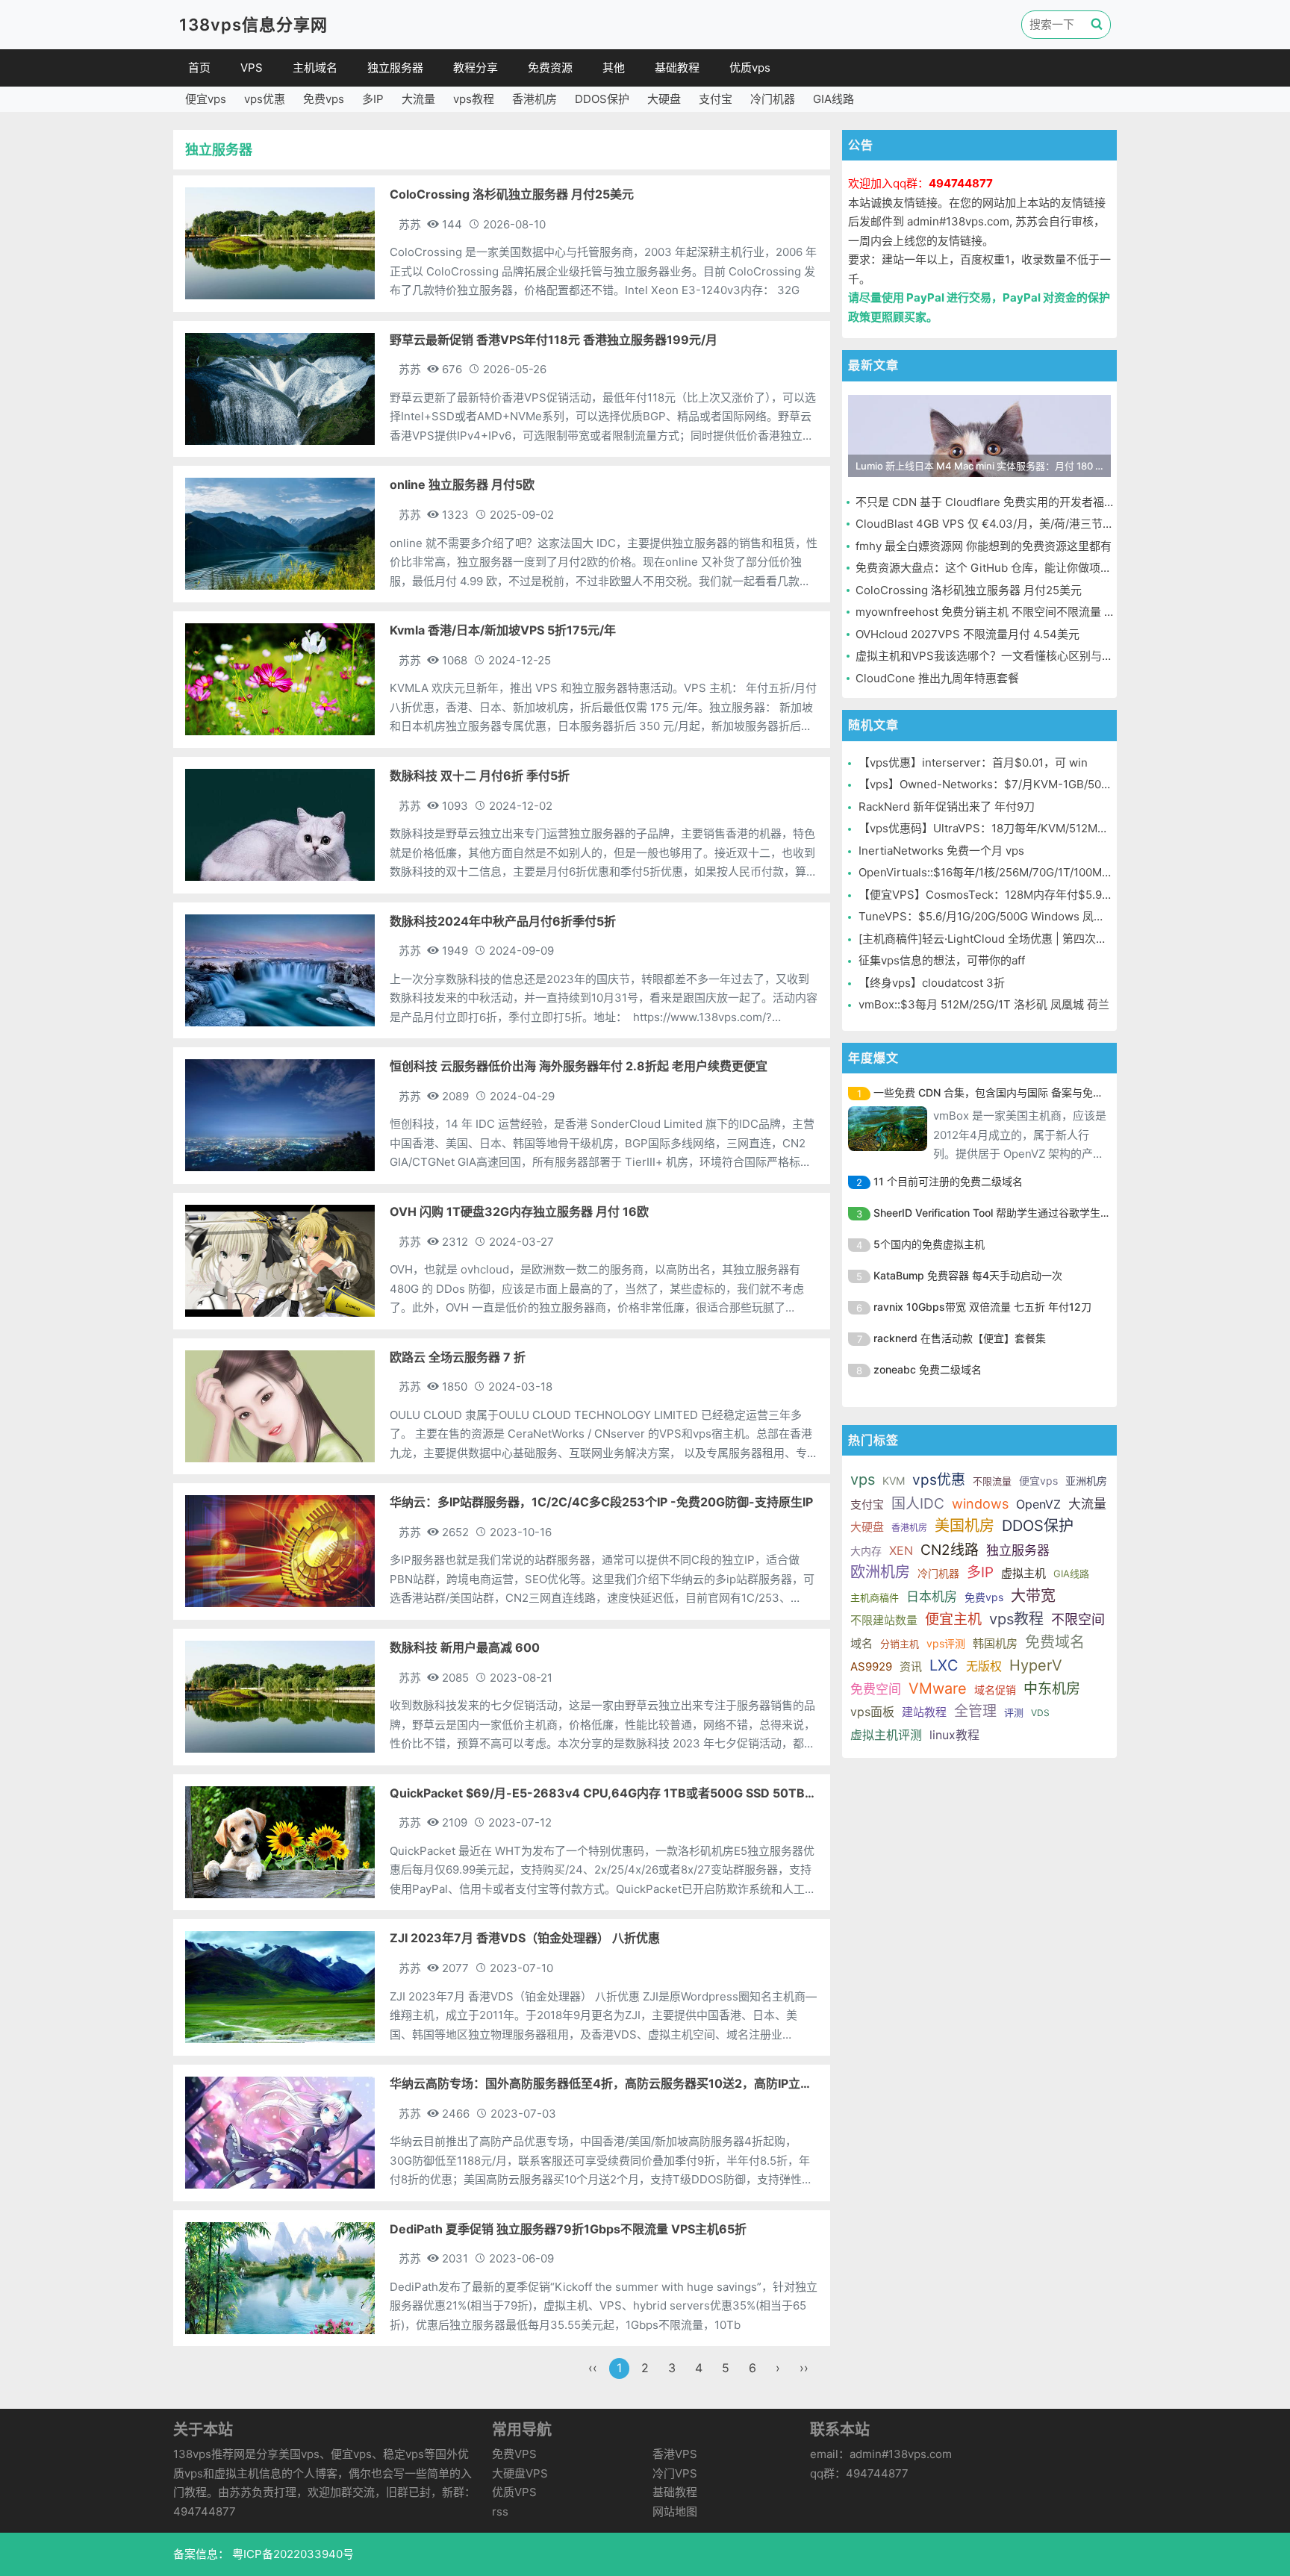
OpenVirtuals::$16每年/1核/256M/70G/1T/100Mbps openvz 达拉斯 (1029, 872)
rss (500, 2511)
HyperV (1036, 1665)
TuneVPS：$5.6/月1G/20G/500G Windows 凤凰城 (987, 916)
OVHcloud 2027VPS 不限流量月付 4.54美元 (967, 634)
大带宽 (1033, 1596)
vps (863, 1479)
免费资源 (550, 68)
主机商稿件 (875, 1597)
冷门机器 (773, 99)
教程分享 (476, 68)
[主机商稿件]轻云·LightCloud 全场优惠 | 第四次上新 (988, 939)
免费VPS (514, 2454)
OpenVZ (1038, 1504)
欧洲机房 (880, 1572)
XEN (901, 1550)
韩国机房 (995, 1643)
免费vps (324, 99)
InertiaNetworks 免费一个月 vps (941, 851)
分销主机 (900, 1644)
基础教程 (677, 68)
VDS (1040, 1713)
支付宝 (716, 99)
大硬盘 (664, 99)
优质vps (750, 68)
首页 (199, 68)
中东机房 (1052, 1689)
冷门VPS (675, 2473)
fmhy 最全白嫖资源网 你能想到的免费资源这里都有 (984, 546)
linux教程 (954, 1735)
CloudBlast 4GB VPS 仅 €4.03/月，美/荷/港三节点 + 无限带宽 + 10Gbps (1040, 524)
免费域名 (1055, 1642)
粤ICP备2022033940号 (292, 2554)
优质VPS (514, 2492)
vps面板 (872, 1712)
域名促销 (995, 1690)
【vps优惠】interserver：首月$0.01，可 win (973, 762)
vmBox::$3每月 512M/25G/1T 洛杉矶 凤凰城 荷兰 (984, 1004)
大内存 (866, 1551)
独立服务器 (395, 68)
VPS (252, 68)
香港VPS (675, 2454)
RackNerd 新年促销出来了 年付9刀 (947, 807)
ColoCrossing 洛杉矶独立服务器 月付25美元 (969, 590)
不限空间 (1078, 1619)
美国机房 (965, 1526)
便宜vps (206, 99)
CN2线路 (950, 1550)
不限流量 (992, 1481)
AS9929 (871, 1666)
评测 (1014, 1712)
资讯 (911, 1666)
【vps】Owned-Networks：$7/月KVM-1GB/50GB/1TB (1000, 784)
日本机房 (932, 1597)
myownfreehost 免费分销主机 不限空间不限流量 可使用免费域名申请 (1030, 612)
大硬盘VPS (520, 2473)
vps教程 (474, 99)
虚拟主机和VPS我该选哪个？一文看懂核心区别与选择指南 (1001, 656)
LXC (944, 1665)
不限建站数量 (884, 1620)
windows (980, 1504)
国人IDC (918, 1504)
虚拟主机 (1023, 1573)
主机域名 (315, 68)
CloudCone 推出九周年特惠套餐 (937, 678)
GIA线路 (833, 99)
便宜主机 (953, 1619)
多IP (373, 99)
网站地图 (675, 2511)
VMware (938, 1688)
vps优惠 (265, 99)
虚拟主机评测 (886, 1735)
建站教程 (924, 1712)
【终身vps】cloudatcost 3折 (932, 983)
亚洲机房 (1086, 1481)
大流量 (418, 99)
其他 (614, 68)
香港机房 (535, 99)
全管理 (975, 1711)
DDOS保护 (602, 99)
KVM (894, 1481)
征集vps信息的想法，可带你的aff (942, 960)
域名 (861, 1643)
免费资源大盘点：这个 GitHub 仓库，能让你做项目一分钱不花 (1012, 568)
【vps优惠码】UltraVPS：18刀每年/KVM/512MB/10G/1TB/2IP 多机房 (1034, 828)
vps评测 (946, 1643)
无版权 (984, 1666)
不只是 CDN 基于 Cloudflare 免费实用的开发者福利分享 (997, 502)
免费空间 (876, 1689)
